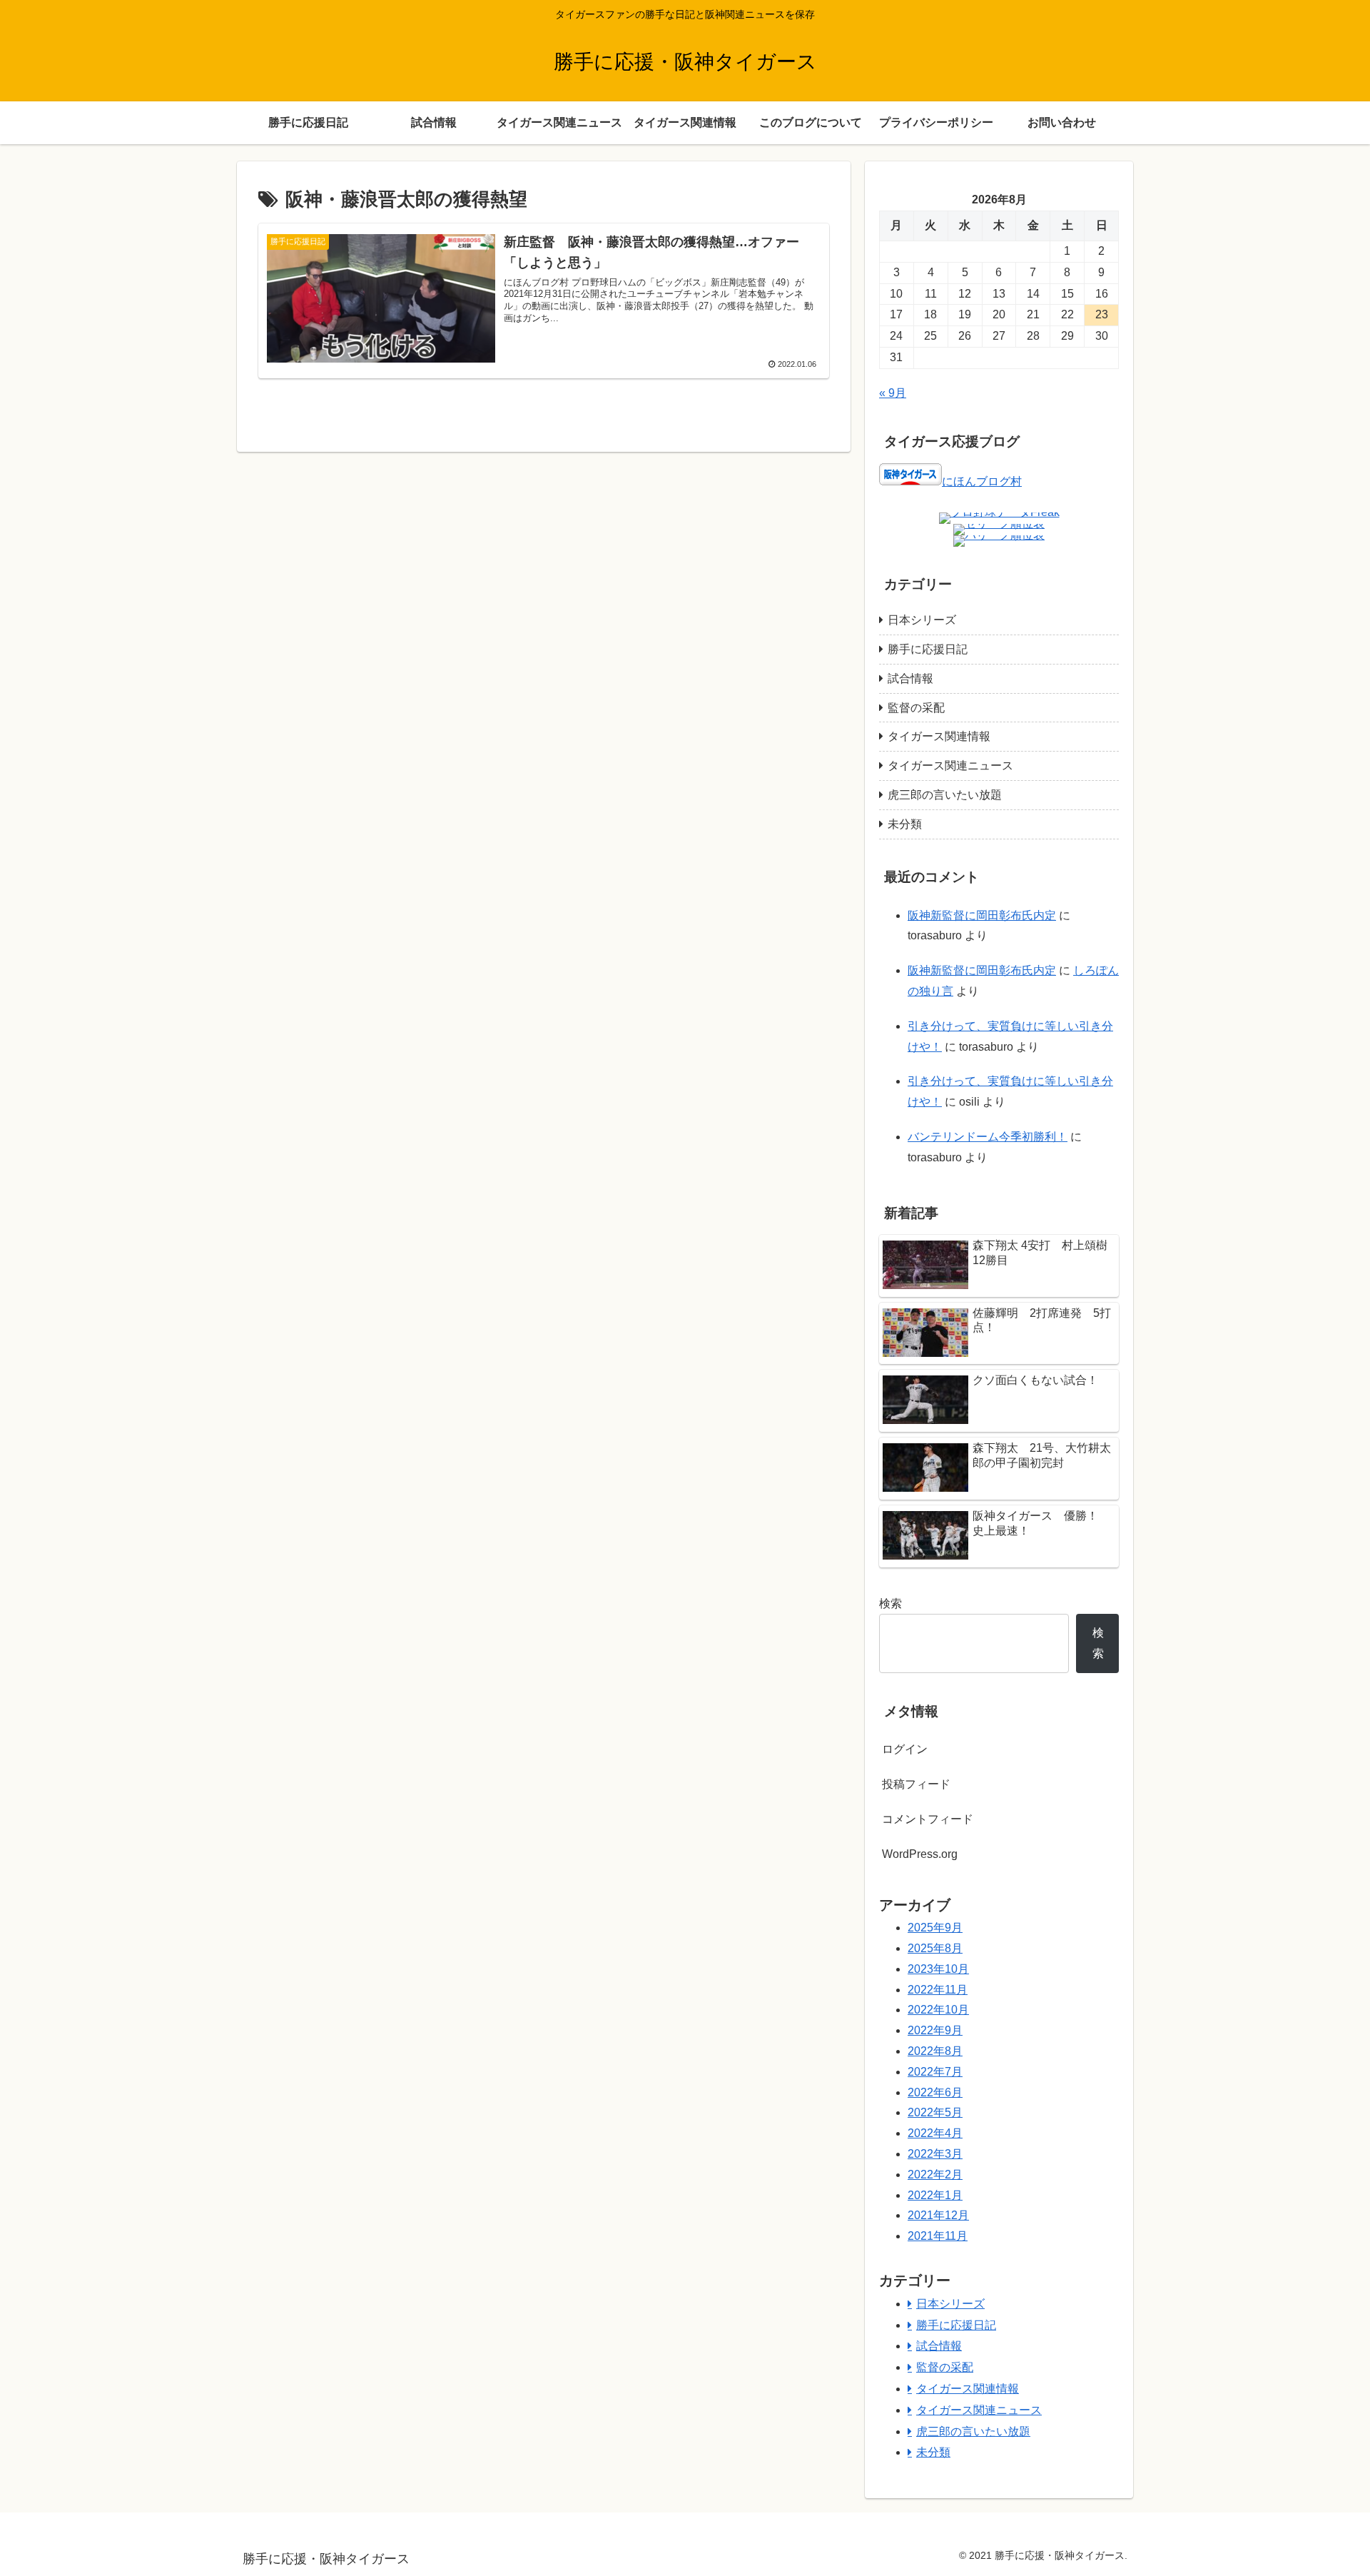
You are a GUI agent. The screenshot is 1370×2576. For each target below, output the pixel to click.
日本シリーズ (922, 620)
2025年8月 (935, 1948)
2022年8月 (935, 2051)
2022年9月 (935, 2030)
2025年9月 (935, 1928)
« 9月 (893, 393)
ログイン (905, 1749)
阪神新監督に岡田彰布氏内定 (982, 915)
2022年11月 (938, 1990)
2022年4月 (935, 2133)
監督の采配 (916, 708)
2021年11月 (938, 2236)
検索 (890, 1603)
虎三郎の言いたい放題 (945, 795)
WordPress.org (920, 1854)
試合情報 (910, 678)
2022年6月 (935, 2092)
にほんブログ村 (982, 481)
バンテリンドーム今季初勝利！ (988, 1137)
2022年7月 (935, 2072)
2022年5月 (935, 2112)
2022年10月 (938, 2010)
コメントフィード (928, 1819)
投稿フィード (916, 1784)
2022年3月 (935, 2154)
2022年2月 (935, 2175)
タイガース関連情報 (939, 736)
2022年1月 (935, 2195)
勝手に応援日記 (928, 649)
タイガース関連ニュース (950, 766)
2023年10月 (938, 1969)
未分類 (905, 824)
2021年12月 (938, 2215)
